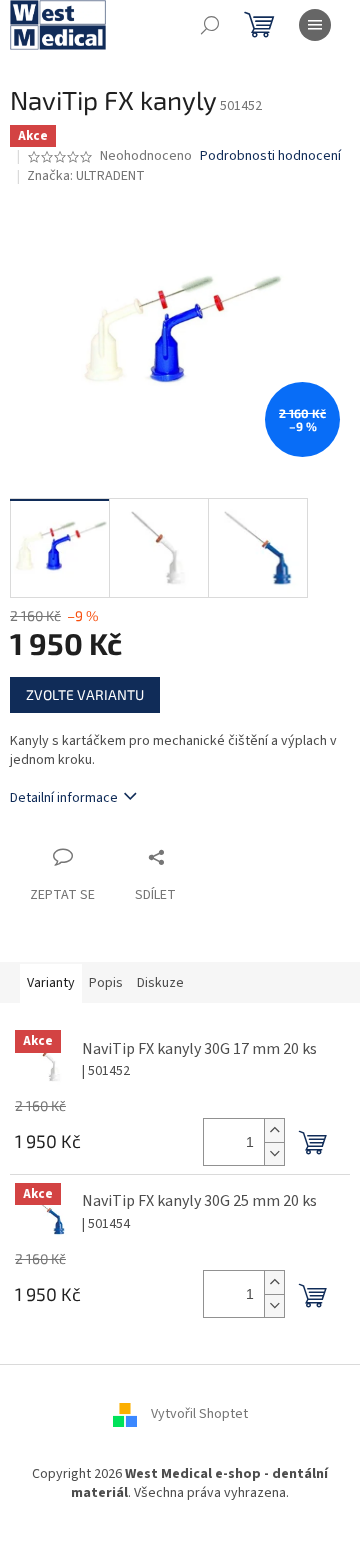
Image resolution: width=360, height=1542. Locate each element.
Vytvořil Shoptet (199, 1414)
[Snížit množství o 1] (274, 1153)
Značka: (86, 176)
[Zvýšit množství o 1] (274, 1130)
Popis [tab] (106, 983)
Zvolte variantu (85, 694)
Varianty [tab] (51, 983)
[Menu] (315, 25)
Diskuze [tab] (160, 983)
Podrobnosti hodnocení (270, 156)
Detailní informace (64, 798)
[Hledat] (210, 25)
